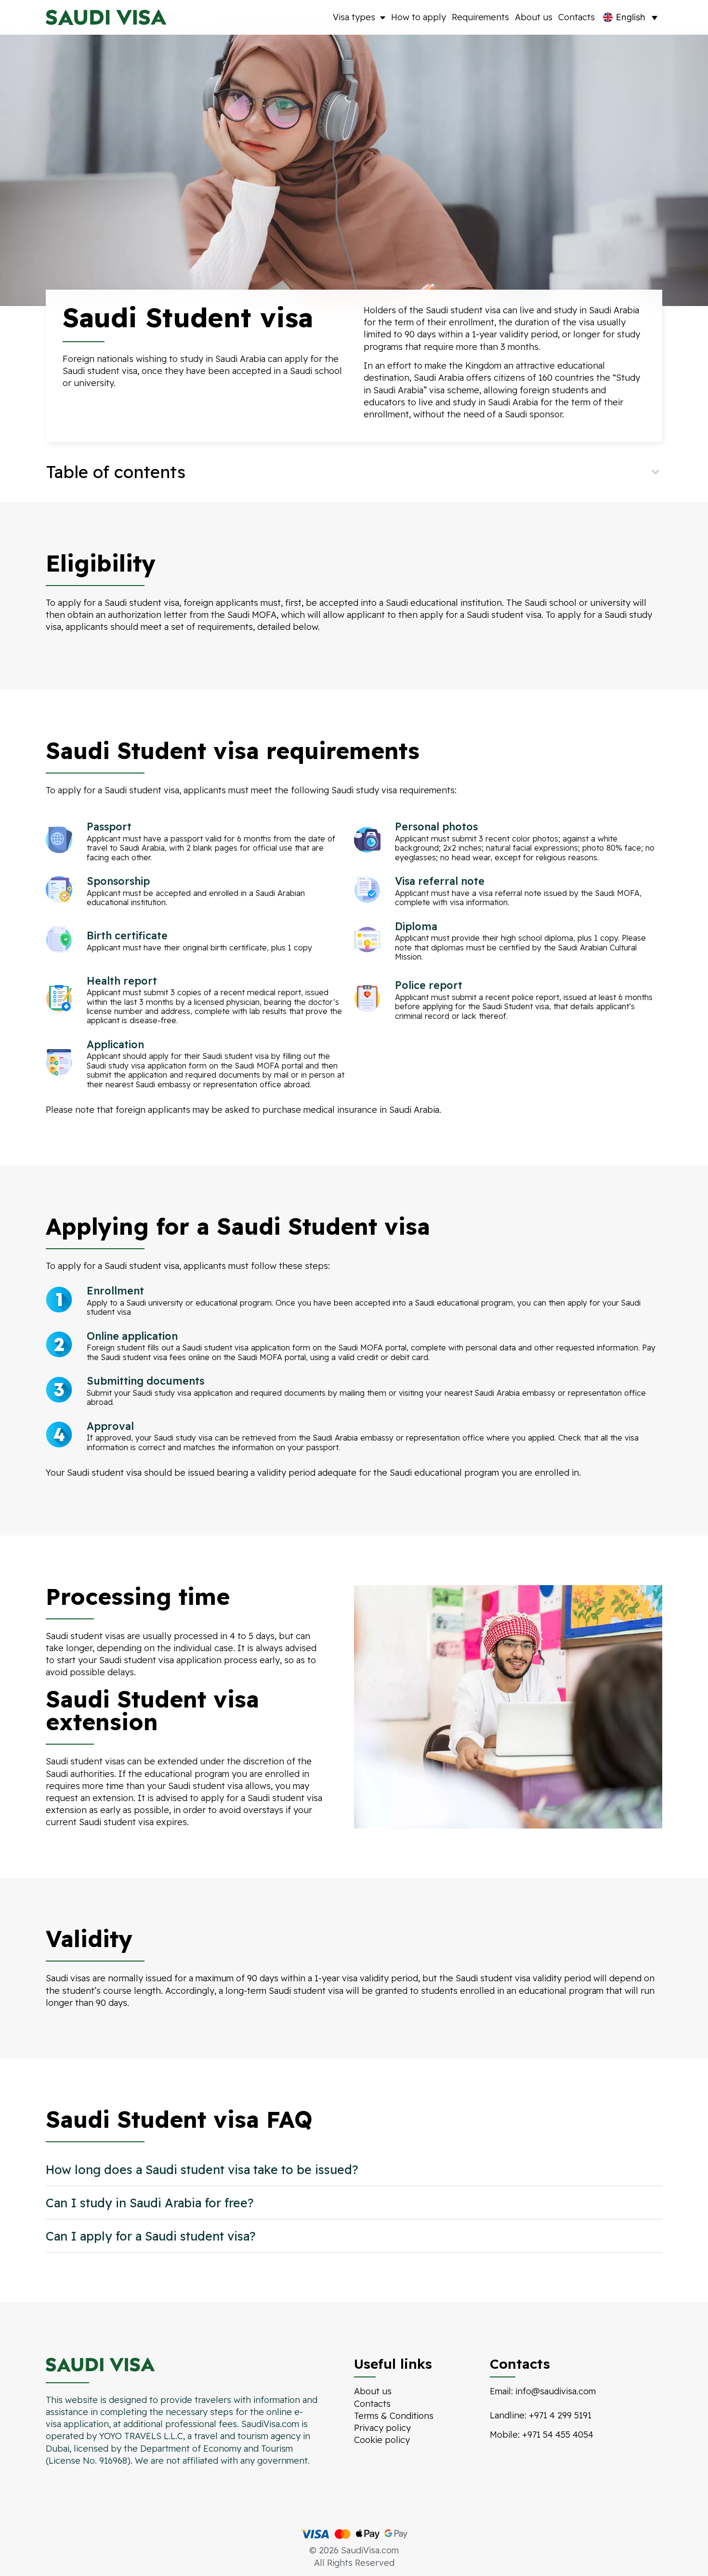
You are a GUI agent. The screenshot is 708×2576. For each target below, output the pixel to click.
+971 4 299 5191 (560, 2415)
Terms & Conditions (394, 2416)
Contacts (577, 17)
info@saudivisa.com (556, 2391)
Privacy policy (382, 2428)
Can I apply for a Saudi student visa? (151, 2236)
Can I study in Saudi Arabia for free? (150, 2203)
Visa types (354, 17)
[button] (354, 472)
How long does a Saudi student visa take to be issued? (202, 2169)
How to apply (419, 17)
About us (534, 17)
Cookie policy (382, 2440)
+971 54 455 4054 (558, 2435)
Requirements (480, 17)
